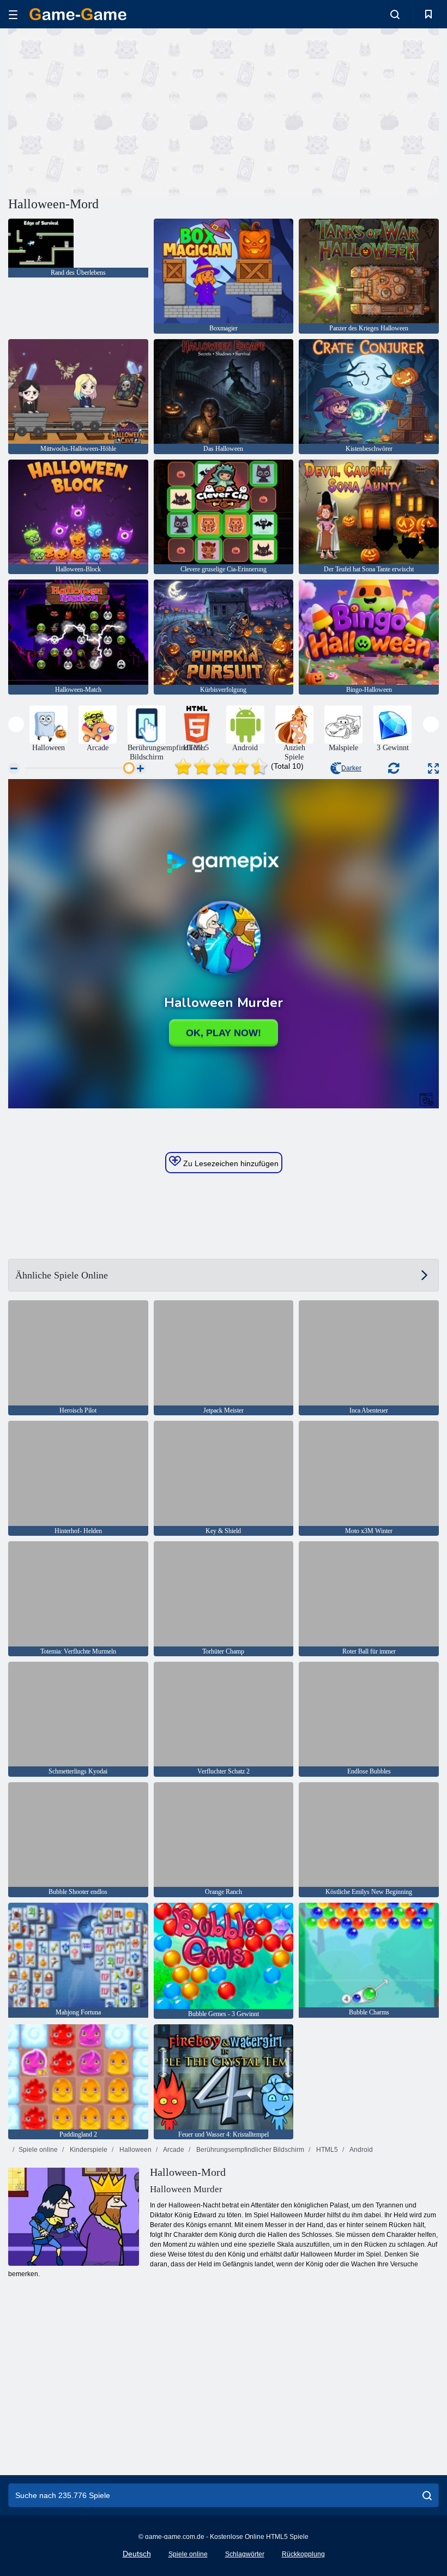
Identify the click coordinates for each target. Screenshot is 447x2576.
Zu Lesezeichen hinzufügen (230, 1163)
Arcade (173, 2150)
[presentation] (16, 724)
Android (361, 2150)
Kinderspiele (88, 2150)
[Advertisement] (116, 111)
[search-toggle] (395, 14)
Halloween (135, 2150)
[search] (427, 2495)
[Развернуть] (433, 768)
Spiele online (38, 2150)
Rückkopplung (303, 2554)
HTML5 (326, 2150)
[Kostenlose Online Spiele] (78, 14)
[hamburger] (13, 14)
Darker (351, 768)
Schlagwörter (245, 2554)
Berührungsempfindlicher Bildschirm (249, 2150)
